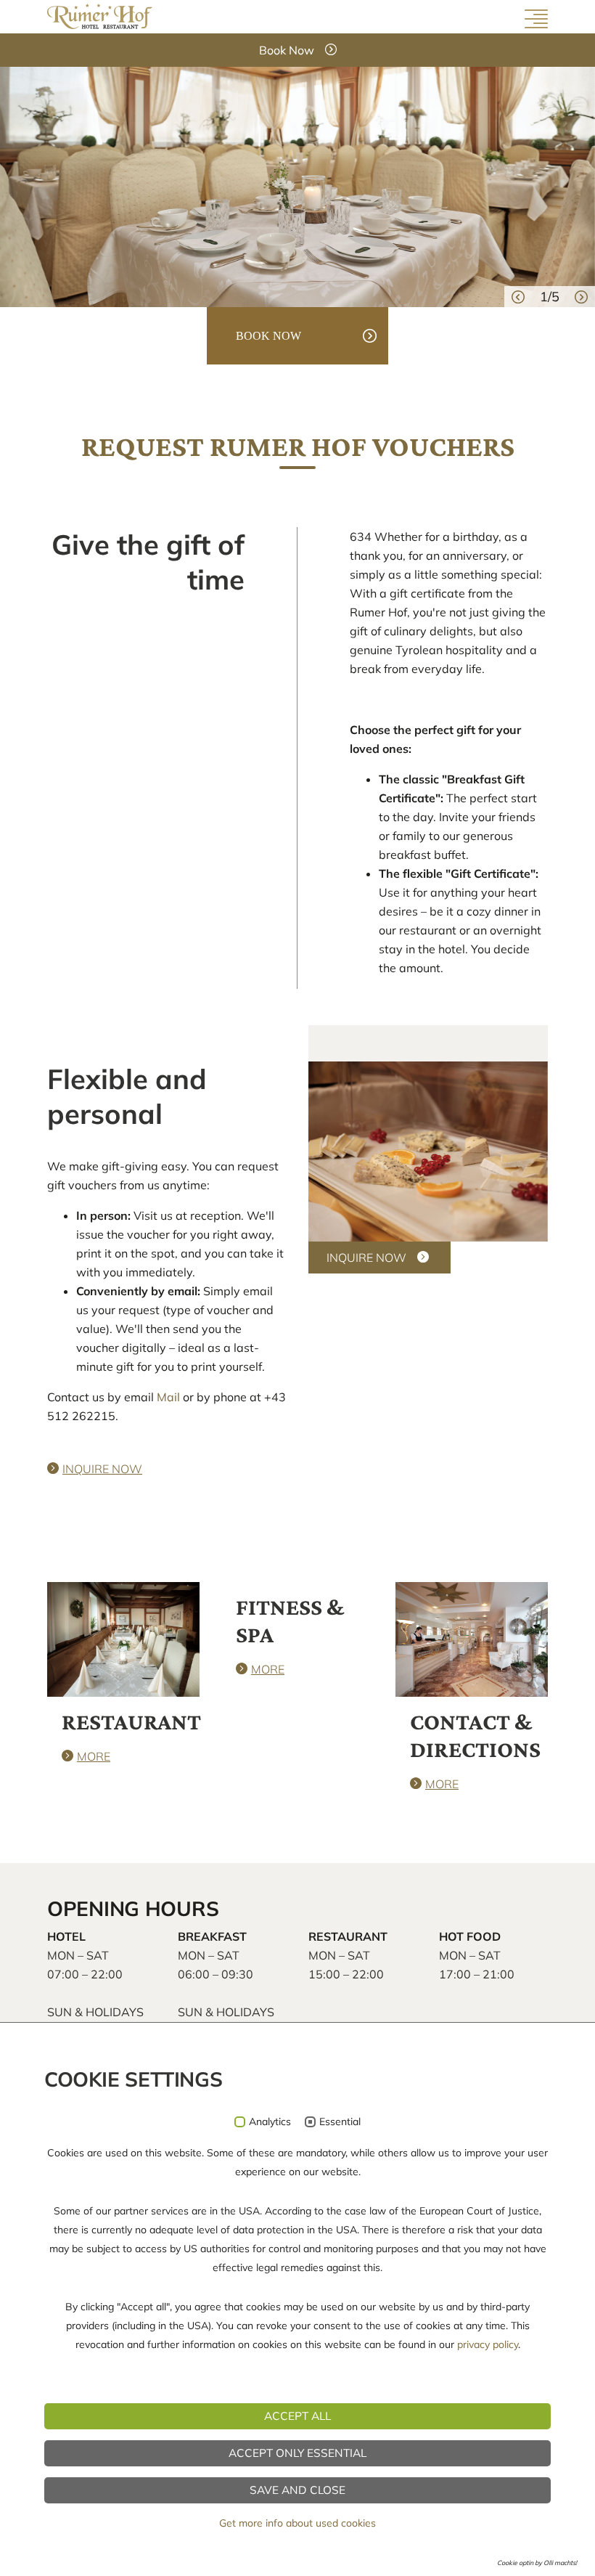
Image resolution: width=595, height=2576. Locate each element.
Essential (340, 2122)
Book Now (287, 50)
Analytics (270, 2122)
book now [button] (268, 336)
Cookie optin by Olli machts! (537, 2563)
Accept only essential (297, 2453)
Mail (168, 1397)
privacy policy (488, 2344)
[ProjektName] (100, 15)
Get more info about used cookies (297, 2523)
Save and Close (297, 2490)
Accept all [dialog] (297, 2416)
